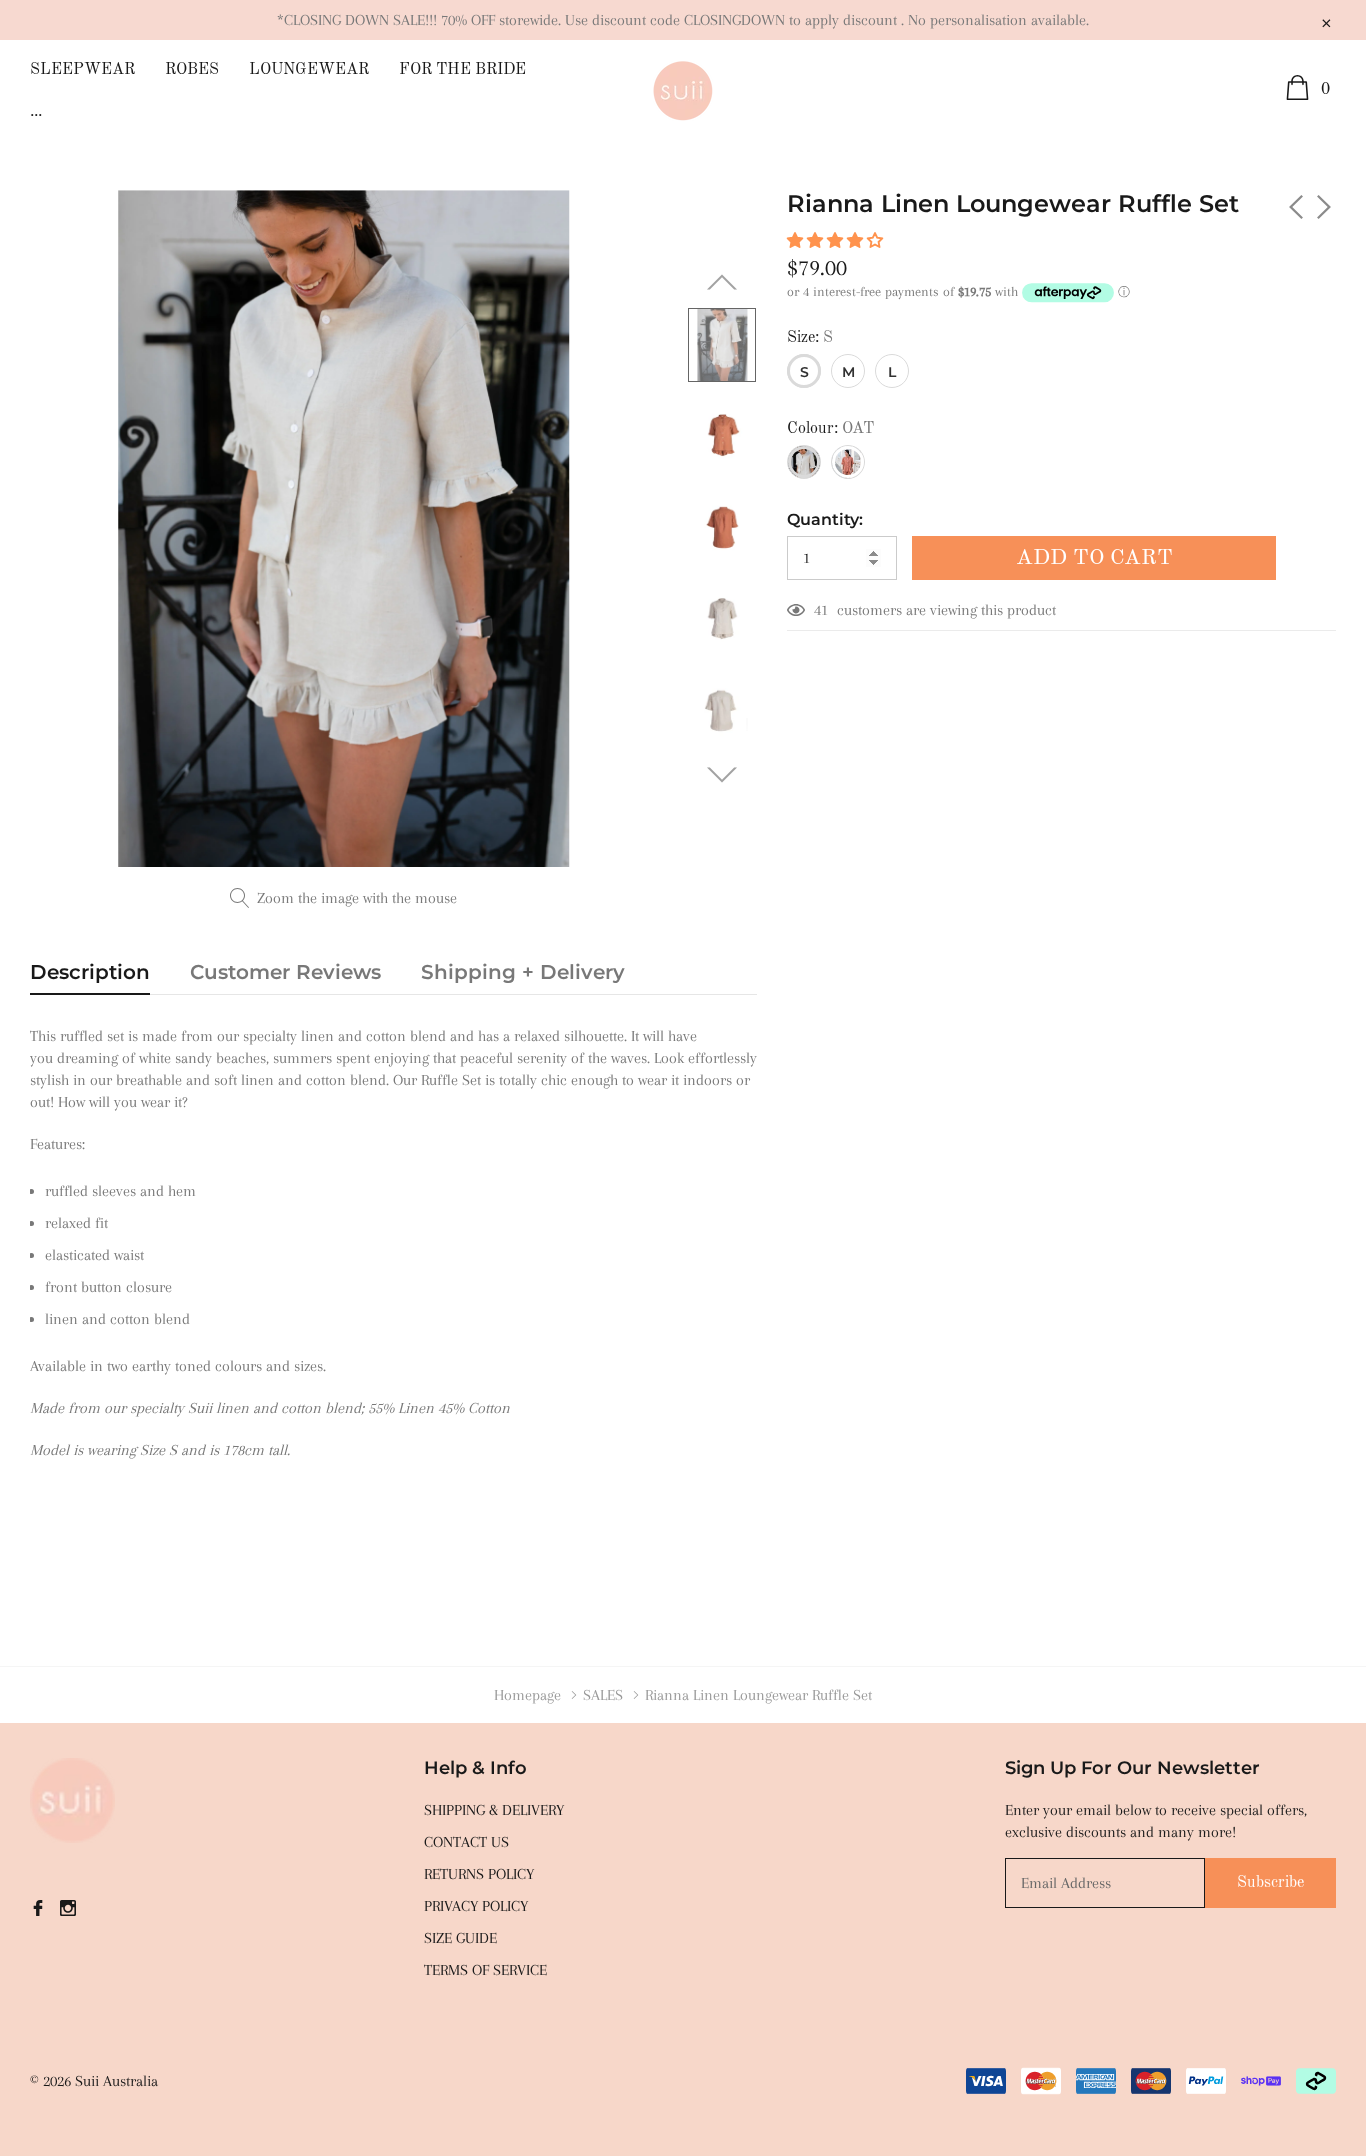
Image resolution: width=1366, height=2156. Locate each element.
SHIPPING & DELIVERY (494, 1810)
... (36, 112)
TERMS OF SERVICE (485, 1970)
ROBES (192, 70)
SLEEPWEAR (82, 70)
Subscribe (1270, 1883)
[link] (722, 344)
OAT (804, 462)
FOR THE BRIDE (462, 70)
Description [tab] (90, 972)
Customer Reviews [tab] (285, 972)
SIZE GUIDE (460, 1938)
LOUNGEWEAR (309, 70)
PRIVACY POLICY (476, 1906)
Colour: (830, 429)
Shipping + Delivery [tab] (523, 972)
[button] (837, 241)
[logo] (683, 91)
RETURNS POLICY (479, 1874)
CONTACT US (466, 1842)
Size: (810, 338)
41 (821, 610)
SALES (603, 1695)
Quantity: (825, 519)
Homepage (527, 1695)
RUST (848, 462)
